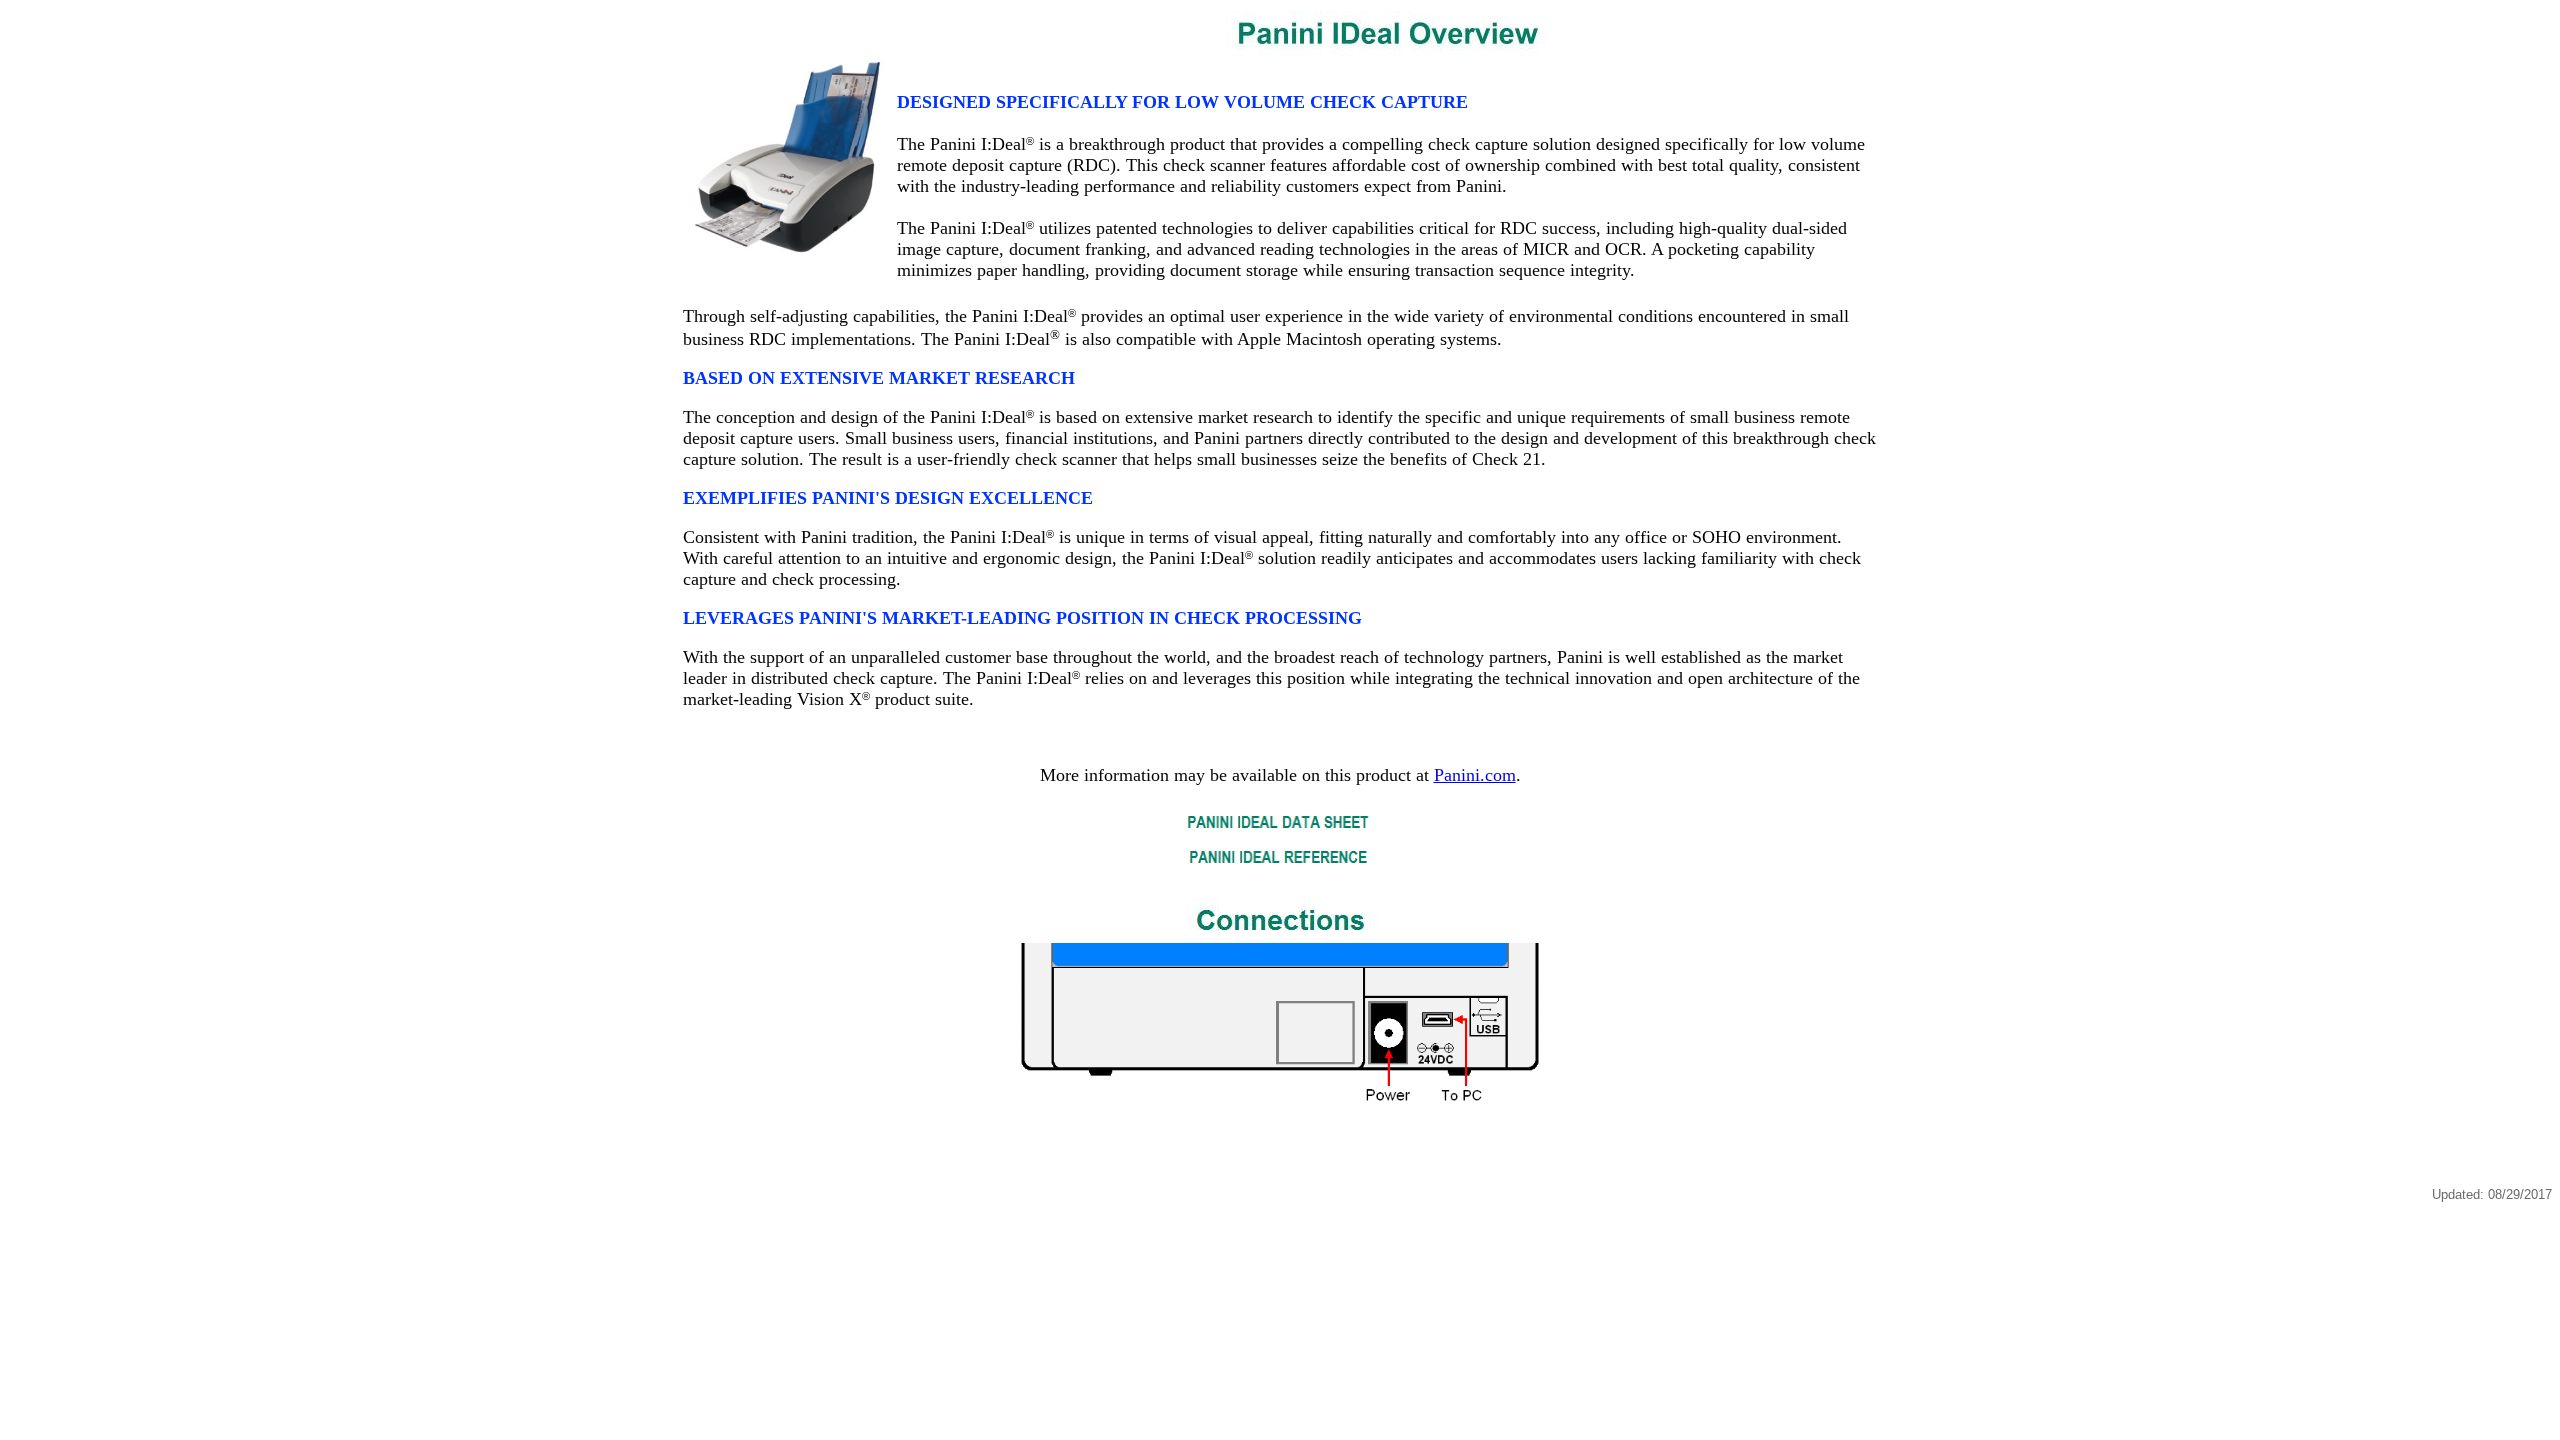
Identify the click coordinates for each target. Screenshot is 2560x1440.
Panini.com (1475, 775)
